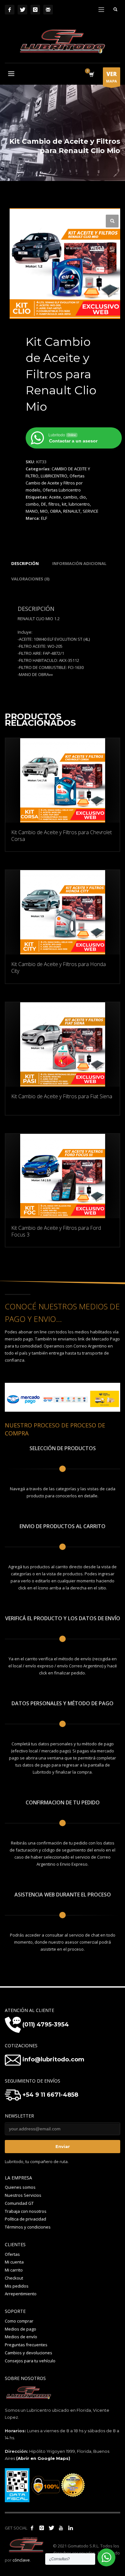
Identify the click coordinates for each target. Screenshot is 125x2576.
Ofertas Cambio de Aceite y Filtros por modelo (55, 483)
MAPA (112, 77)
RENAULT (72, 511)
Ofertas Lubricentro (62, 490)
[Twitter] (22, 10)
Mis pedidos (17, 2286)
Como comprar (19, 2321)
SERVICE (91, 511)
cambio (70, 497)
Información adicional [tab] (79, 563)
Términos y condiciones (28, 2227)
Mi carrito (14, 2270)
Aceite (55, 497)
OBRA (55, 511)
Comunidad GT (19, 2203)
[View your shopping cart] (91, 75)
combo (32, 504)
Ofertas (12, 2254)
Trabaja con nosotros (26, 2211)
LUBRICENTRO (54, 476)
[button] (112, 221)
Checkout (14, 2278)
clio (83, 497)
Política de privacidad (25, 2219)
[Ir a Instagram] (42, 2528)
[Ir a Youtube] (61, 2528)
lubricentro (79, 504)
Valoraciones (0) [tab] (30, 579)
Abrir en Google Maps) (44, 2458)
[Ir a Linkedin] (71, 2528)
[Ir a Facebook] (32, 2528)
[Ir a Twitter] (51, 2528)
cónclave (21, 2560)
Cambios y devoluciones (29, 2353)
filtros (54, 504)
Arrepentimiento (21, 2294)
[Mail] (48, 10)
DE (44, 504)
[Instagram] (35, 10)
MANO (32, 511)
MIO (44, 511)
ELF (44, 518)
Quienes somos (20, 2187)
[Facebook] (10, 10)
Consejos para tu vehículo (30, 2361)
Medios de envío (21, 2337)
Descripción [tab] (25, 563)
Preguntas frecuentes (26, 2345)
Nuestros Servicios (23, 2195)
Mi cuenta (14, 2262)
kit (64, 504)
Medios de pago (21, 2329)
